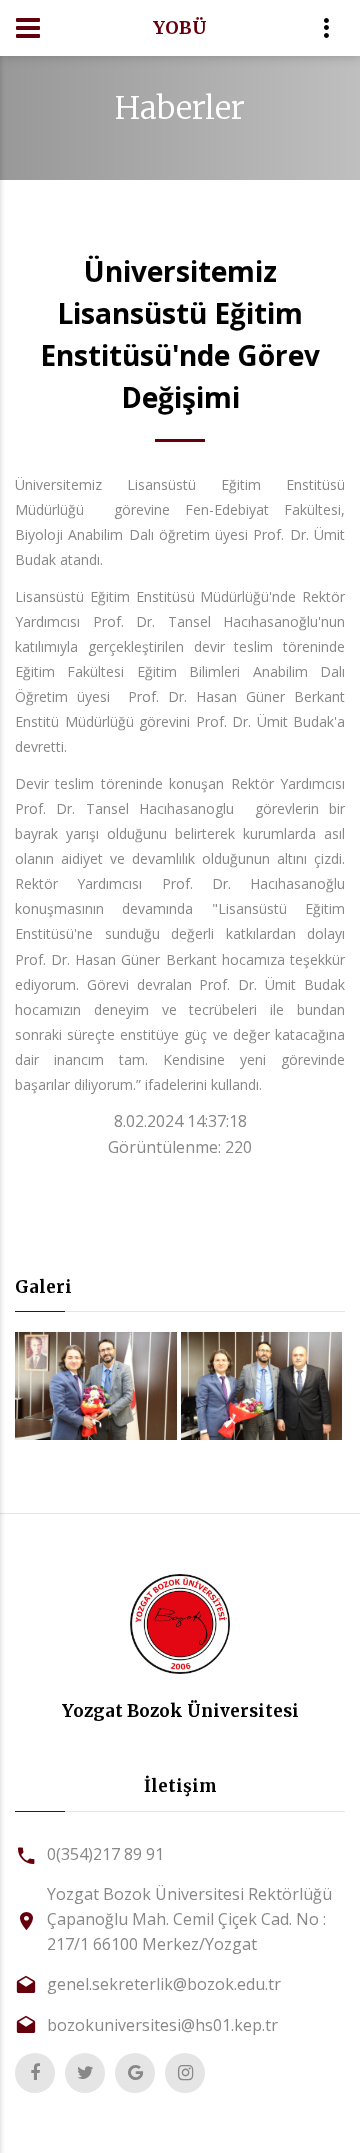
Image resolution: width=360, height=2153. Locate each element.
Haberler (180, 108)
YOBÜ (180, 27)
